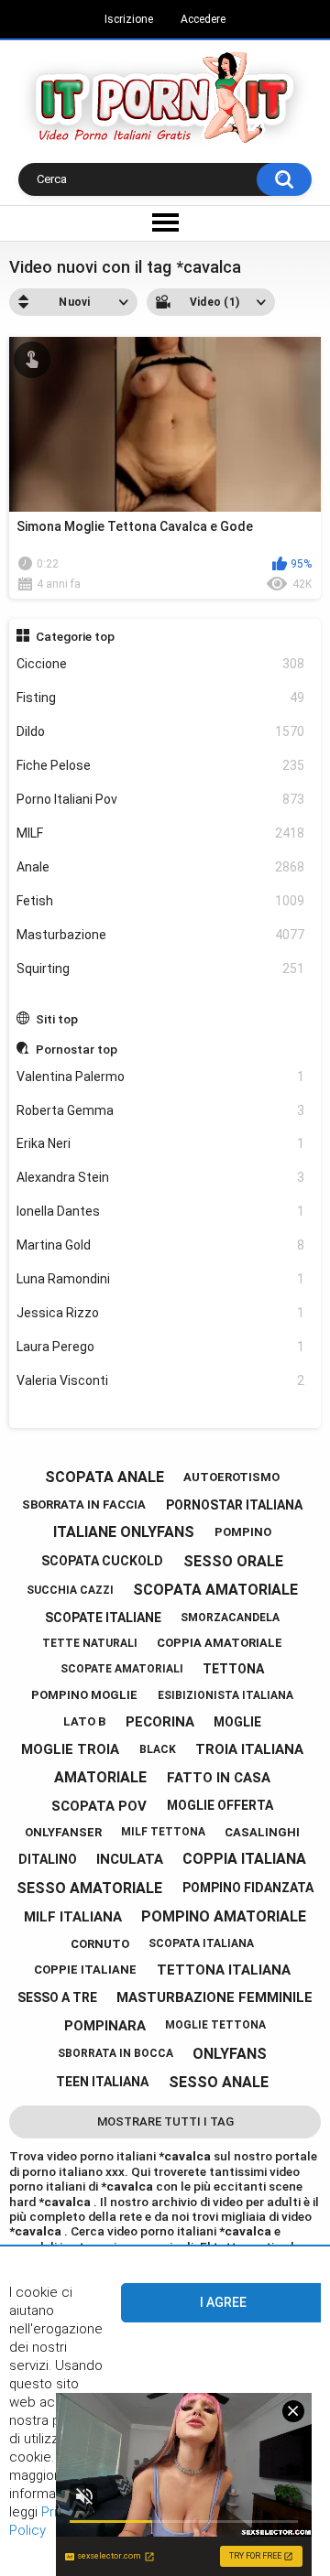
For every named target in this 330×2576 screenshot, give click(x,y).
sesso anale (219, 2082)
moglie (237, 1722)
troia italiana (249, 1749)
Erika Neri (161, 1143)
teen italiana (102, 2082)
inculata (130, 1859)
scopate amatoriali (122, 1669)
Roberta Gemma (161, 1110)
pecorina (160, 1722)
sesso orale (233, 1561)
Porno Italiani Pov (161, 799)
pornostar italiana (234, 1505)
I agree (223, 2302)
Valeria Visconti (161, 1380)
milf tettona (163, 1832)
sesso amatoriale (89, 1888)
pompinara (105, 2026)
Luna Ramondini (161, 1279)
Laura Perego (161, 1347)
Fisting (161, 698)
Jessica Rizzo (161, 1313)
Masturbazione (161, 935)
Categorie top (75, 636)
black (158, 1749)
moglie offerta (220, 1805)
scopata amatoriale (215, 1590)
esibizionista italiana (225, 1695)
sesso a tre (57, 1997)
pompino (243, 1532)
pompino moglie (84, 1695)
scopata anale (104, 1477)
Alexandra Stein (161, 1177)
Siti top (57, 1019)
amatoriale (100, 1777)
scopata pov (99, 1806)
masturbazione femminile (214, 1997)
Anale (161, 867)
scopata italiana (201, 1943)
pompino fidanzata (248, 1888)
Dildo (161, 731)
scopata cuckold (102, 1561)
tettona (233, 1669)
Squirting (161, 969)
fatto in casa (219, 1778)
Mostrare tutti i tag (165, 2121)
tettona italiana (224, 1970)
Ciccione (161, 664)
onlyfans (230, 2054)
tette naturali (90, 1643)
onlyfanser (63, 1832)
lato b (84, 1721)
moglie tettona (215, 2025)
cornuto (100, 1944)
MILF (161, 833)
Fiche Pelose (161, 765)
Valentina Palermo (161, 1077)
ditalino (48, 1859)
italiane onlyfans (124, 1532)
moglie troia (70, 1749)
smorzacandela (230, 1618)
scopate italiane (103, 1618)
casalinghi (262, 1832)
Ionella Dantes (161, 1211)
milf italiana (73, 1917)
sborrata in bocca (115, 2053)
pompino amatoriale (224, 1916)
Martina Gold (161, 1245)
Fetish (161, 901)
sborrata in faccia (84, 1504)
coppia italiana (244, 1859)
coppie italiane (85, 1970)
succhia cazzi (70, 1590)
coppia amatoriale (220, 1643)
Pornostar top (77, 1049)
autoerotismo (231, 1477)
